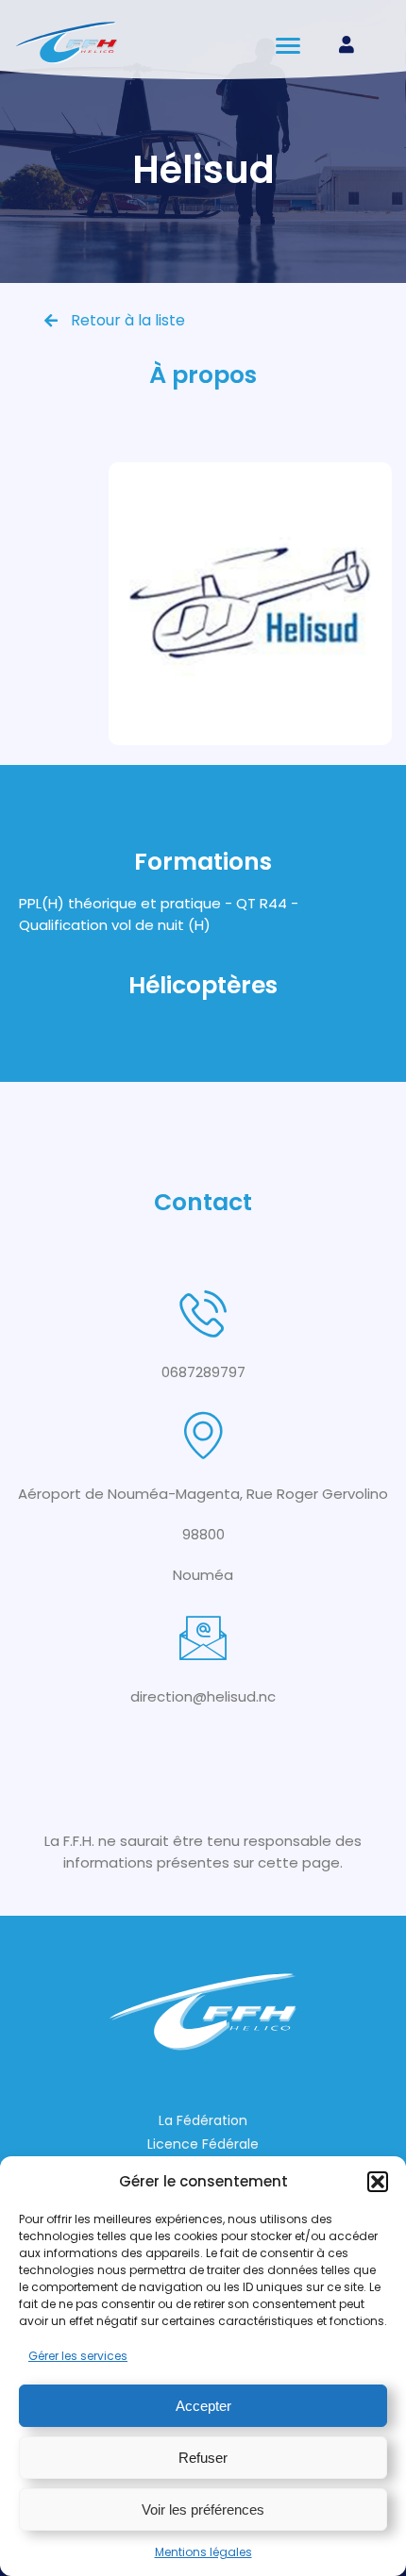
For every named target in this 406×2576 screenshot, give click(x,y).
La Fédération (203, 2120)
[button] (378, 2182)
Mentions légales (203, 2552)
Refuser (203, 2458)
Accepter (203, 2406)
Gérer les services (78, 2356)
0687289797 (203, 1372)
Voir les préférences (203, 2510)
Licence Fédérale (203, 2144)
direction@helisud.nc (203, 1696)
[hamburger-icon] (289, 46)
